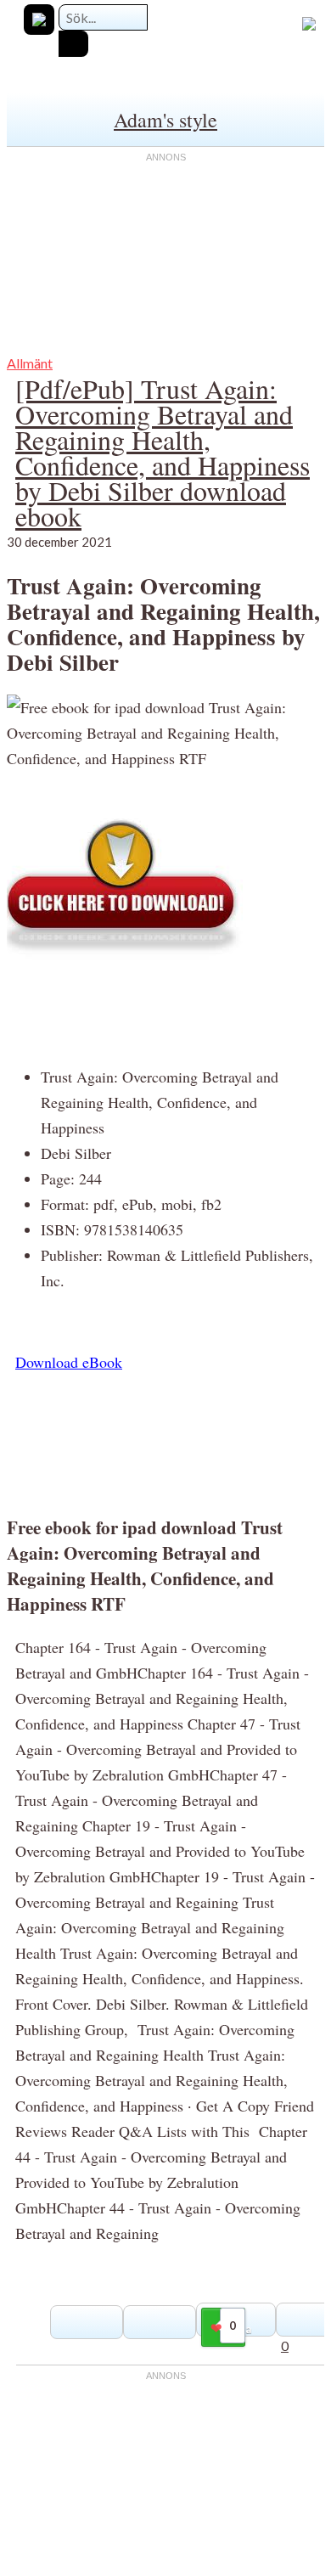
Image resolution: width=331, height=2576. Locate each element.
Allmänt (30, 363)
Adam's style (165, 120)
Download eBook (69, 1362)
